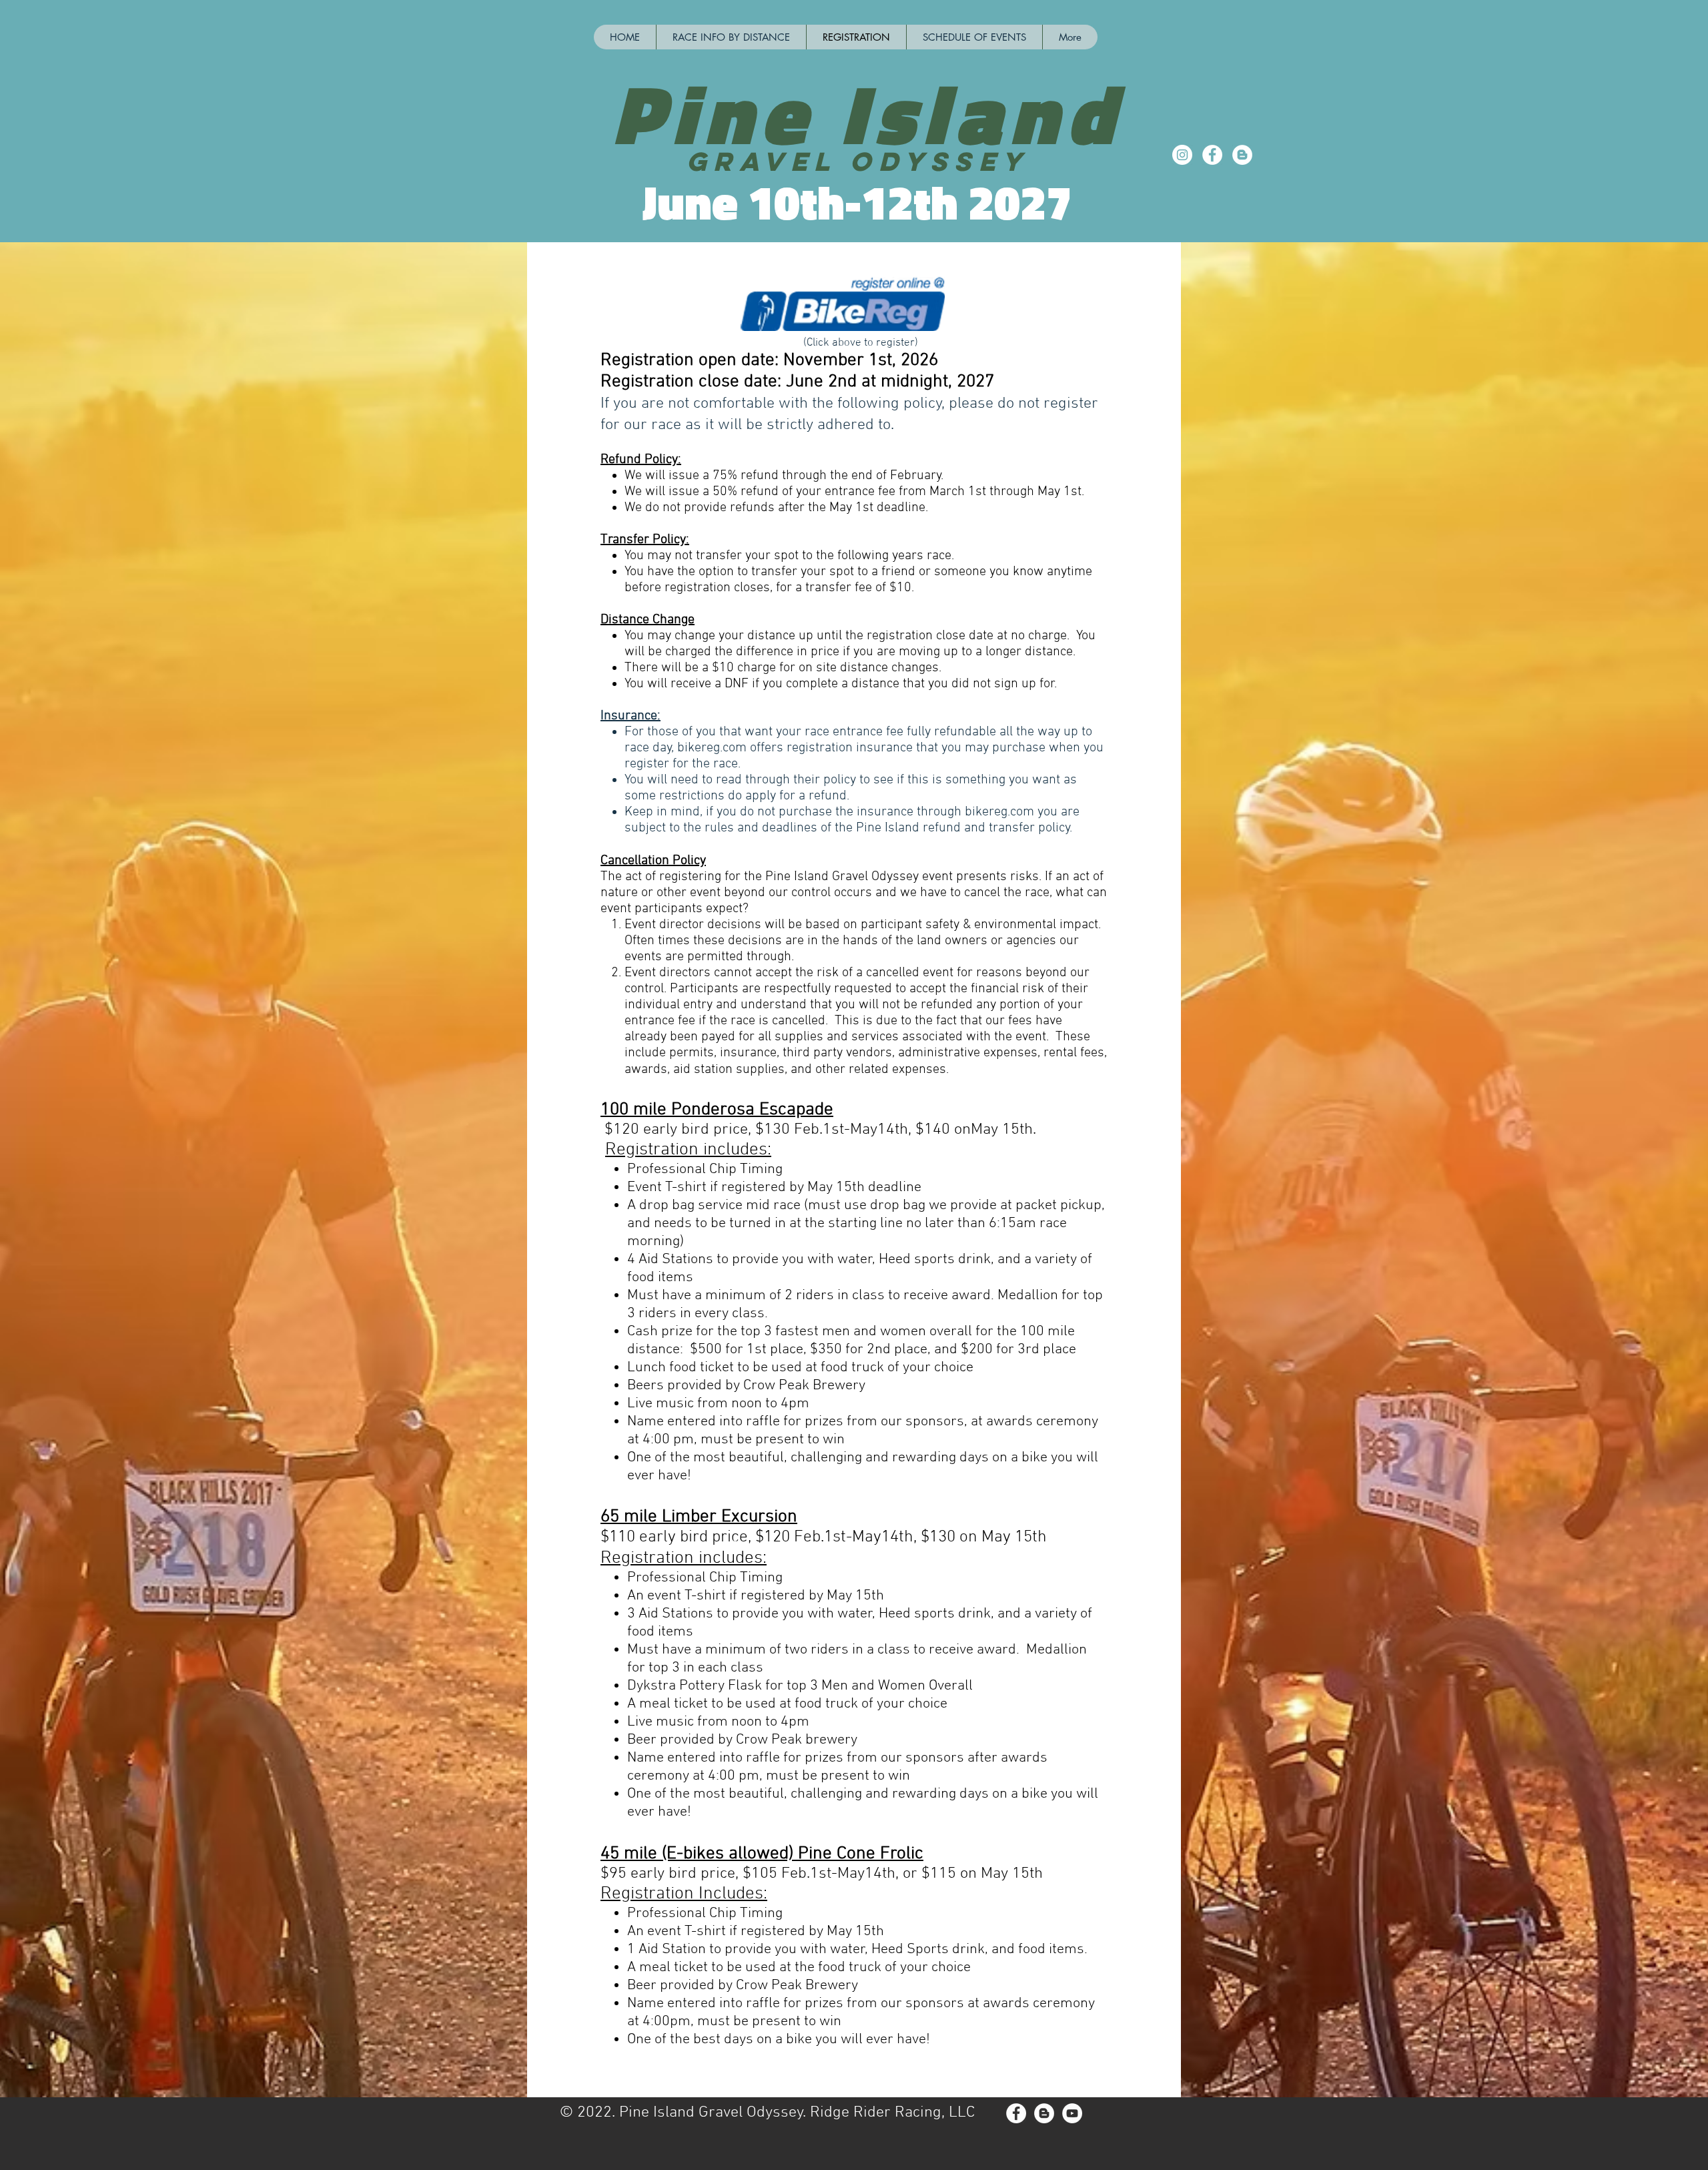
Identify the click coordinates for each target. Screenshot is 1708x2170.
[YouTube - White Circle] (1072, 2113)
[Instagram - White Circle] (1182, 155)
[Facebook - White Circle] (1212, 155)
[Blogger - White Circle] (1242, 155)
